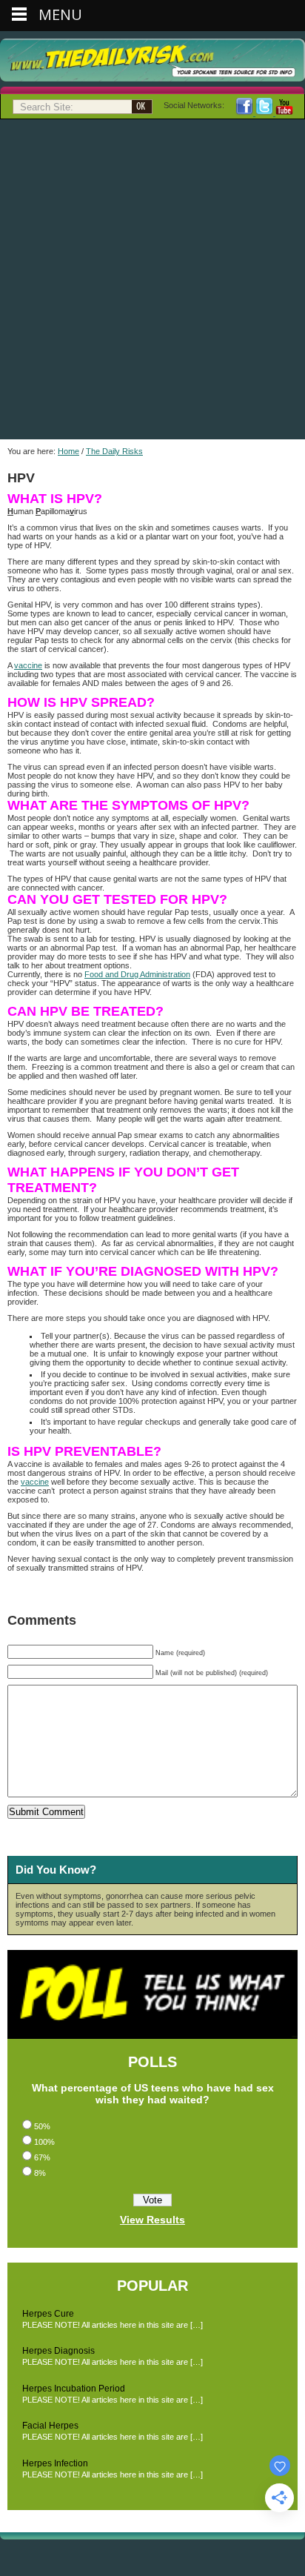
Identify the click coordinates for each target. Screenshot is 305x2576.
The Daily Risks (114, 451)
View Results (152, 2220)
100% (44, 2142)
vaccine (28, 665)
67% (42, 2157)
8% (40, 2173)
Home (68, 451)
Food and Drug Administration (137, 974)
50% (42, 2126)
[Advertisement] (152, 279)
